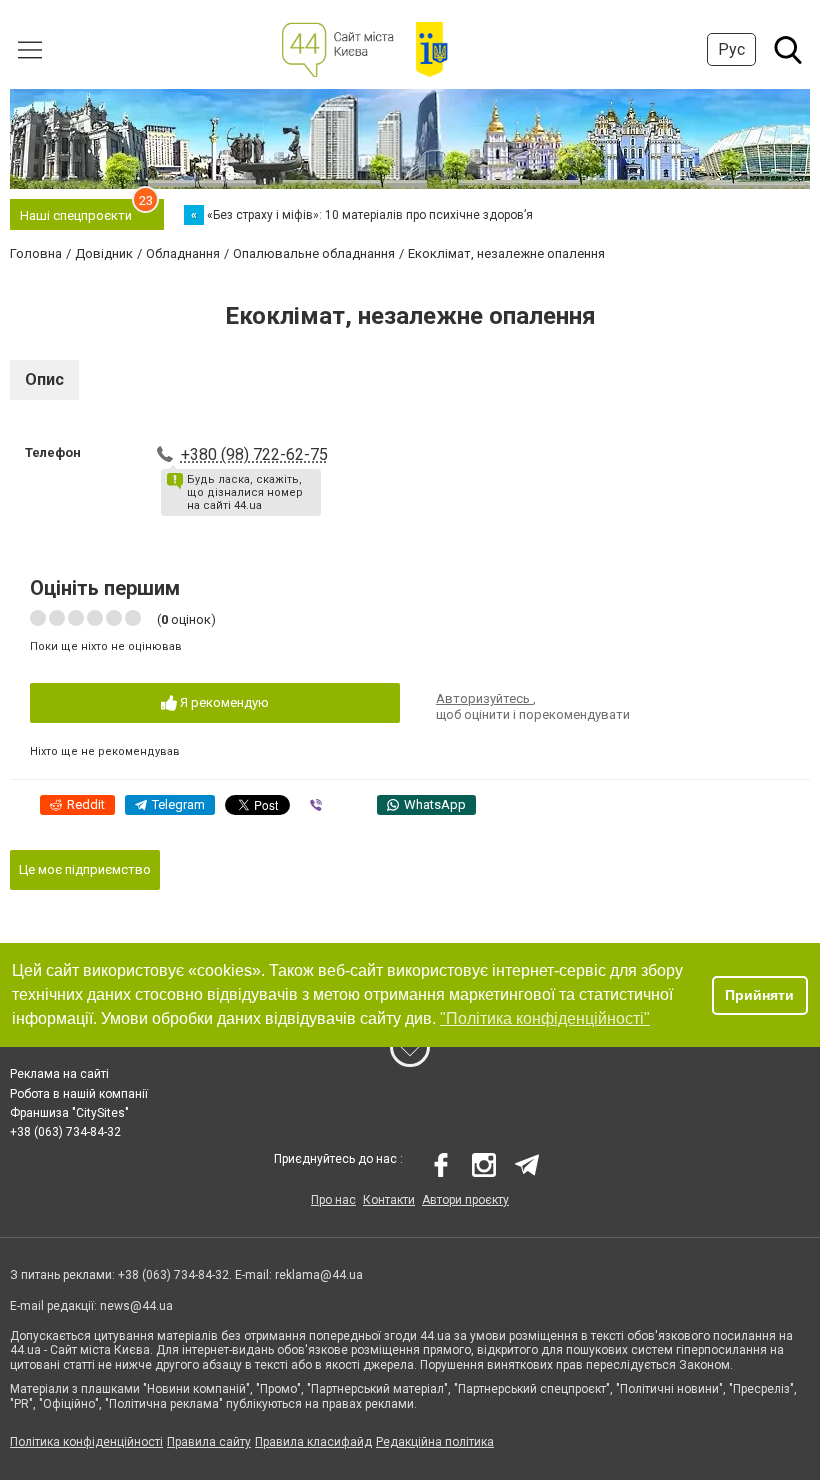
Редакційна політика (435, 1442)
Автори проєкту (465, 1200)
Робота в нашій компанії (79, 1094)
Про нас (333, 1200)
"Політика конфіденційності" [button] (545, 1018)
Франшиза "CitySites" (69, 1113)
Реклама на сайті (59, 1074)
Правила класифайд (313, 1442)
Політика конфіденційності (86, 1442)
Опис (44, 379)
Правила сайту (209, 1442)
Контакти (389, 1200)
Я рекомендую (223, 702)
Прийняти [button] (759, 995)
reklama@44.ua (319, 1275)
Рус (731, 49)
